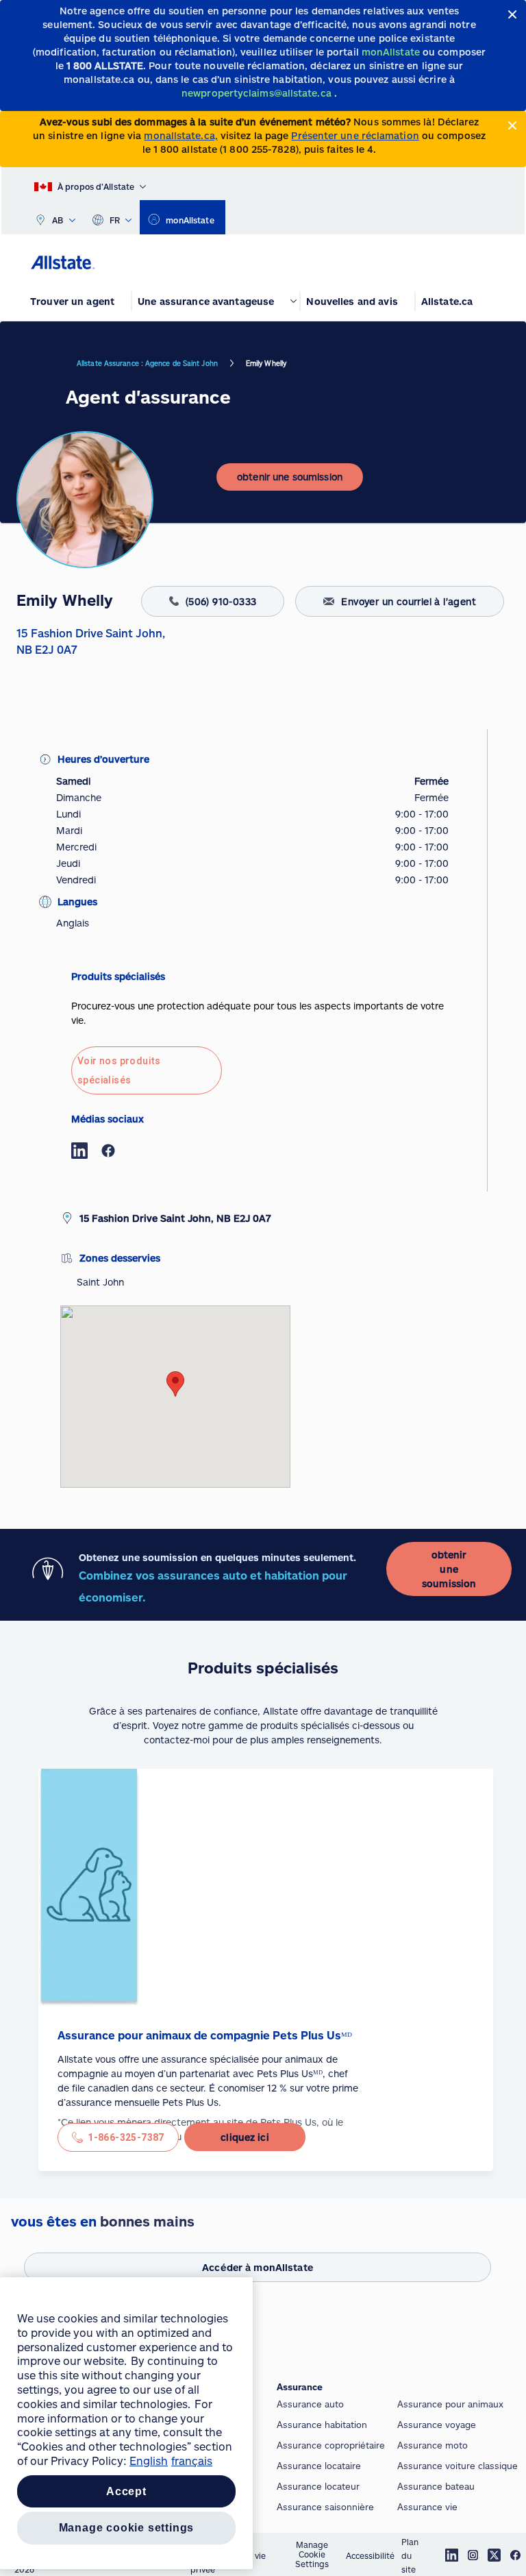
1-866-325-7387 (126, 2137)
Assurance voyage (437, 2425)
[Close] (513, 15)
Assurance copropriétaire (331, 2445)
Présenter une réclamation (355, 135)
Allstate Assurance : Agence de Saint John (147, 363)
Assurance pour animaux (450, 2404)
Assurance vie (427, 2507)
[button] (175, 1384)
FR (115, 220)
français (192, 2461)
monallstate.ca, (180, 135)
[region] (126, 2423)
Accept (126, 2491)
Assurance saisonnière (325, 2507)
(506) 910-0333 (221, 601)
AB (58, 220)
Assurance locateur (318, 2486)
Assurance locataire (319, 2466)
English (149, 2461)
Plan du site (410, 2555)
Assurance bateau (436, 2486)
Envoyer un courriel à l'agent (409, 601)
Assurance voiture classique (458, 2466)
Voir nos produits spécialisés (119, 1070)
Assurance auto (310, 2404)
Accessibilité (370, 2555)
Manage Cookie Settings (312, 2554)
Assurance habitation (322, 2425)
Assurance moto (433, 2445)
